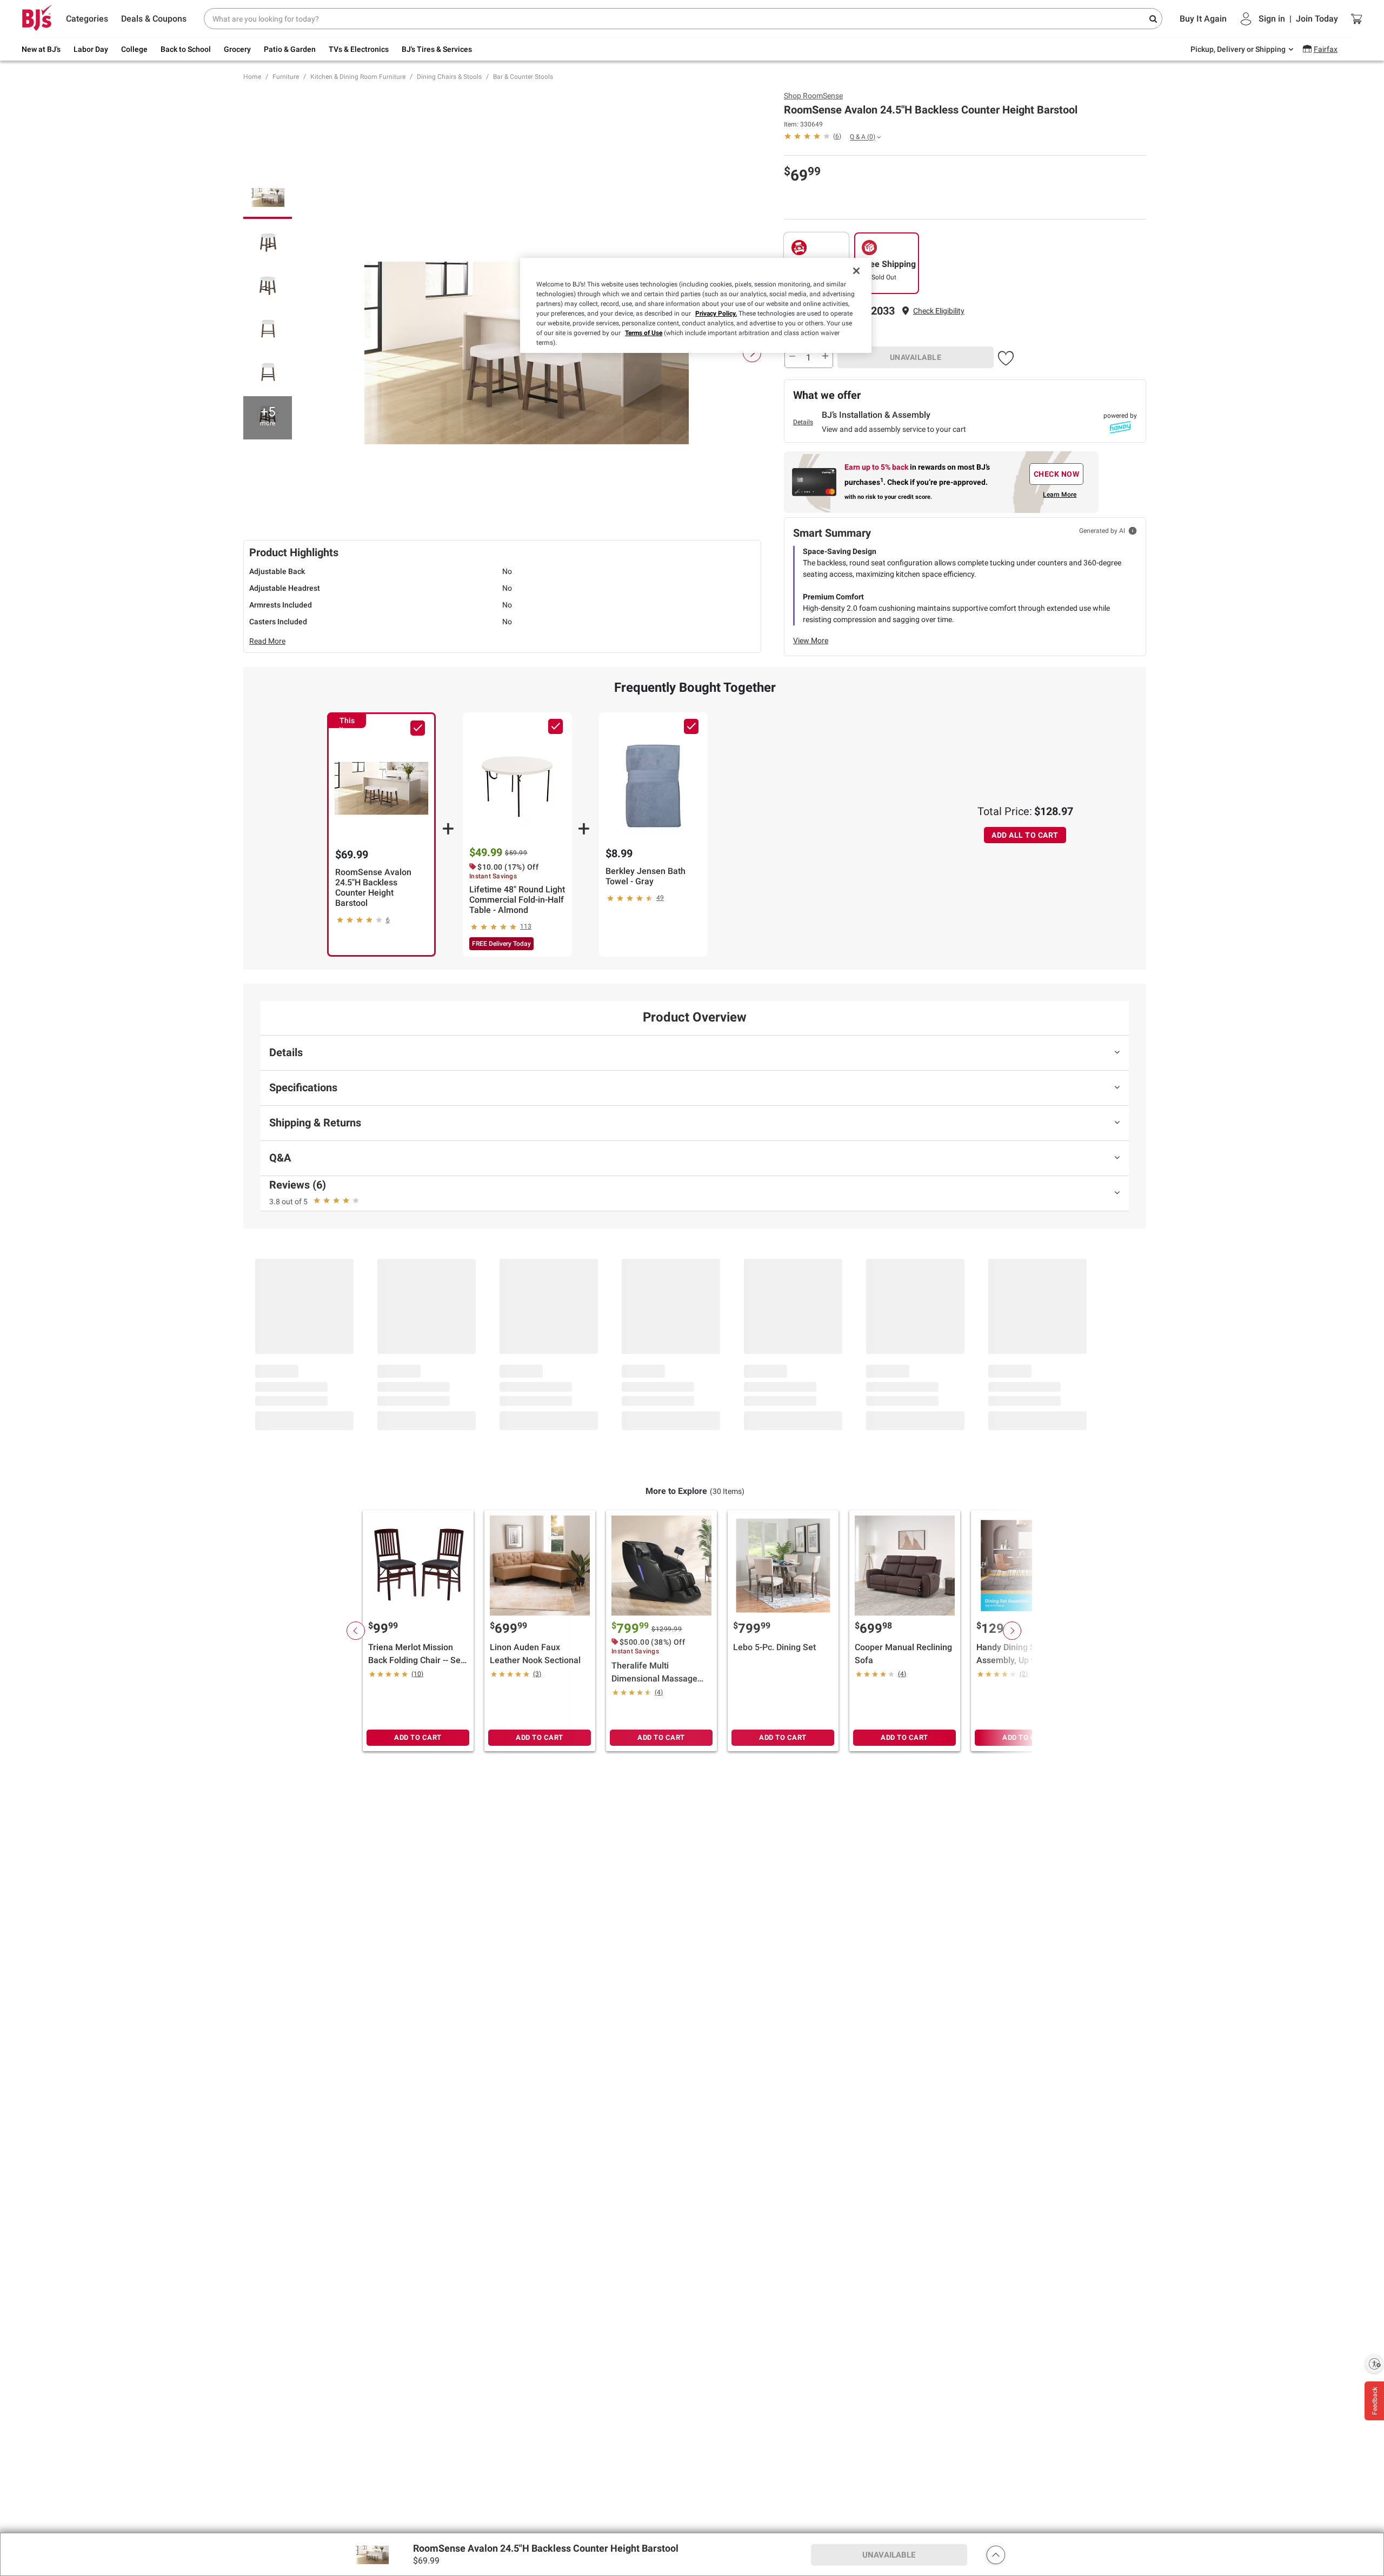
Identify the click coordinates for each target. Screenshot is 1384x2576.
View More (811, 640)
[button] (939, 311)
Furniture (286, 77)
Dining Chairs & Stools (449, 77)
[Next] (752, 353)
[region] (696, 305)
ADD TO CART (418, 1737)
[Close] (856, 271)
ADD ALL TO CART (1025, 835)
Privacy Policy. (716, 313)
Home (252, 77)
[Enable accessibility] (1374, 2364)
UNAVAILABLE (916, 357)
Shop (813, 96)
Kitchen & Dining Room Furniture (358, 77)
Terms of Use (644, 333)
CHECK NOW (1057, 474)
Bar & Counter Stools (523, 77)
